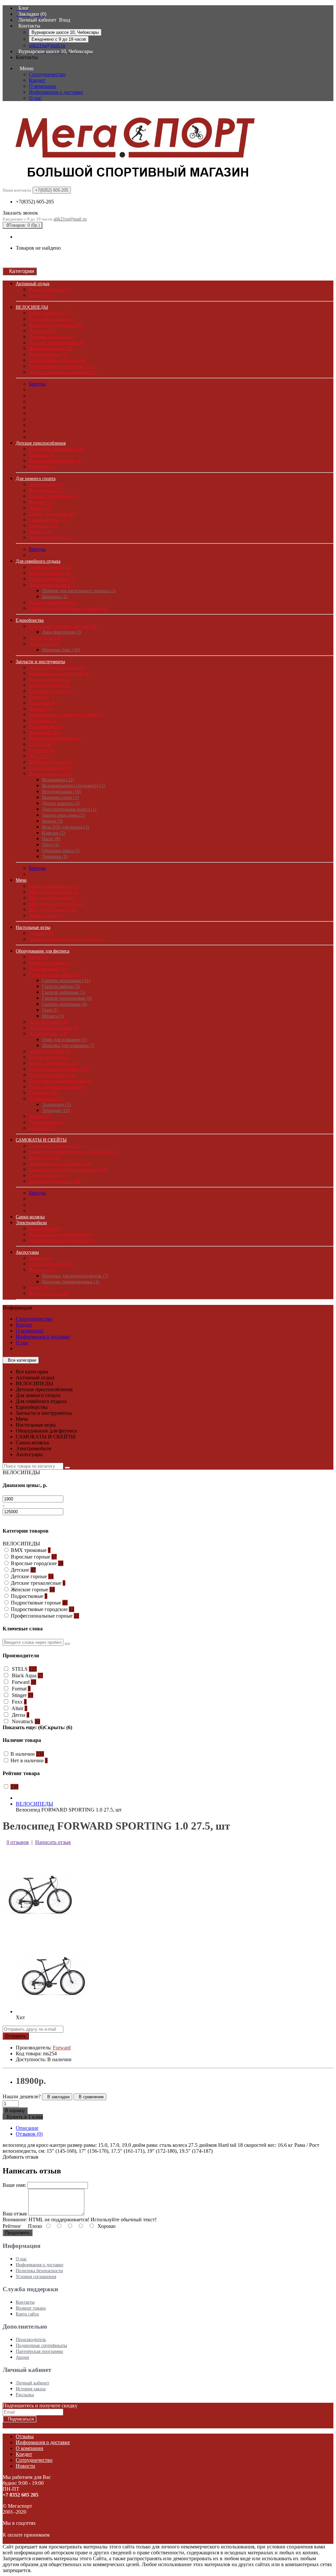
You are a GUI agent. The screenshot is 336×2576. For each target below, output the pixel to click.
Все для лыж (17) (47, 490)
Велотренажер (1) (48, 969)
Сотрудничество (47, 74)
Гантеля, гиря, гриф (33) (55, 974)
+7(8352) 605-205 (35, 202)
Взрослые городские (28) (56, 325)
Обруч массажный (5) (52, 1075)
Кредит (37, 80)
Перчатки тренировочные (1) (71, 1282)
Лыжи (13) (40, 508)
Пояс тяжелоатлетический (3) (61, 1081)
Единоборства (30, 620)
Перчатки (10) (44, 644)
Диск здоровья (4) (48, 1022)
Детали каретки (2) (61, 803)
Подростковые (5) (48, 354)
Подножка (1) (43, 721)
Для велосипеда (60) (51, 774)
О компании (43, 86)
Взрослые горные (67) (52, 319)
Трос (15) (39, 756)
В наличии (27, 1754)
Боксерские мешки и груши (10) (63, 626)
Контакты (25, 2302)
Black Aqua (27, 1675)
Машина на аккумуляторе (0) (60, 1234)
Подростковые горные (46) (58, 360)
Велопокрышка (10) (62, 792)
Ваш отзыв (15, 2214)
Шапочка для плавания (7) (68, 1046)
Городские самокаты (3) (55, 1146)
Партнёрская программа (39, 2351)
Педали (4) (40, 709)
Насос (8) (51, 839)
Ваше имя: (14, 2185)
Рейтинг (12, 2226)
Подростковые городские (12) (61, 366)
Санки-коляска (30, 1217)
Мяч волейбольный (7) (53, 898)
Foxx (19, 1702)
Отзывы (25, 2436)
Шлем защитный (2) (50, 768)
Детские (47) (42, 331)
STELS (24, 1669)
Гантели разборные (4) (64, 1004)
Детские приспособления (41, 443)
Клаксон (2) (54, 833)
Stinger (22, 1695)
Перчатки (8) (43, 1270)
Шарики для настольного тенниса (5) (79, 591)
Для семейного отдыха (38, 561)
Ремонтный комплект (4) (55, 738)
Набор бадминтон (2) (52, 579)
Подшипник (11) (46, 726)
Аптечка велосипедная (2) (57, 667)
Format (21, 1689)
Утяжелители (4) (47, 1122)
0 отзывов (18, 1842)
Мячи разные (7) (47, 915)
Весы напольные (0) (50, 679)
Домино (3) (41, 933)
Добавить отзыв (21, 2157)
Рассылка (25, 2395)
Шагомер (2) (42, 1128)
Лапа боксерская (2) (62, 632)
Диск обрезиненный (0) (54, 1028)
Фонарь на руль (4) (49, 1293)
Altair (19, 1708)
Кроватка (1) (42, 467)
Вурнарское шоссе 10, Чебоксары (65, 32)
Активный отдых (33, 284)
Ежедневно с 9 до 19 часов (59, 39)
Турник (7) (40, 1116)
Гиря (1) (50, 1010)
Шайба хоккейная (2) (51, 537)
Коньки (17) (42, 502)
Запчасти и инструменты (40, 662)
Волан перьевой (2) (50, 289)
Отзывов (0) (29, 2134)
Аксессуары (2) (45, 484)
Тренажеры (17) (46, 1099)
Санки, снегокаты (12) (53, 514)
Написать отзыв (53, 1842)
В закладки (57, 2097)
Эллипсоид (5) (56, 1105)
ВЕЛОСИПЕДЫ (32, 307)
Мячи (21, 880)
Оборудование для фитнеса (42, 951)
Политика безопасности (39, 2271)
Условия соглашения (36, 2277)
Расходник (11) (45, 732)
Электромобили (31, 1223)
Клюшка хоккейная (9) (53, 496)
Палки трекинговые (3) (53, 602)
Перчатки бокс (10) (61, 650)
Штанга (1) (53, 1016)
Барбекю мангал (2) (50, 567)
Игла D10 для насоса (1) (66, 827)
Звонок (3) (52, 821)
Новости (25, 2466)
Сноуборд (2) (43, 526)
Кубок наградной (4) (51, 1264)
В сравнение (90, 2097)
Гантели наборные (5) (64, 992)
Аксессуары (27, 1252)
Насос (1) (39, 697)
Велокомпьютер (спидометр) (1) (74, 786)
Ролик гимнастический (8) (57, 1087)
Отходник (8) (43, 703)
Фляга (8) (39, 1288)
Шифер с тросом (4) (51, 762)
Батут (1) (39, 957)
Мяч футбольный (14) (52, 910)
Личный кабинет (32, 2383)
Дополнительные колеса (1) (69, 809)
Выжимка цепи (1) (61, 797)
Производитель (31, 2340)
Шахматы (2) (55, 597)
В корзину (15, 2111)
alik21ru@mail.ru (47, 45)
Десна (20, 1715)
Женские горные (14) (51, 348)
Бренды (37, 384)
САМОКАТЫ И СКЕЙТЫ (41, 1140)
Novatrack (25, 1721)
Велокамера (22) (58, 780)
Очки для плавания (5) (64, 1040)
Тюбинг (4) (41, 532)
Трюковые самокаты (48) (55, 1181)
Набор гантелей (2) (49, 1057)
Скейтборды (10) (47, 1175)
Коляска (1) (41, 455)
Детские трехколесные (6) (57, 343)
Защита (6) (41, 1258)
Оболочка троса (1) (61, 851)
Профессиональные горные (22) (63, 372)
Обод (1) (51, 845)
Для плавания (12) (48, 1034)
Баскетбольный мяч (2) (54, 886)
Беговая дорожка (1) (51, 963)
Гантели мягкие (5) (61, 986)
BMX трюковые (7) (49, 313)
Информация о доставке (56, 92)
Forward (23, 1682)
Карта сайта (27, 2314)
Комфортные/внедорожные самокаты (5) (73, 1152)
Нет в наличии (29, 1760)
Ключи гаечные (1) (49, 685)
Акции (22, 2357)
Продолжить (18, 2233)
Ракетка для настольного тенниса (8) (68, 608)
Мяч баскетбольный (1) (54, 892)
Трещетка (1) (55, 857)
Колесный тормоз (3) (51, 691)
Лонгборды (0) (45, 1158)
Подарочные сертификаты (41, 2346)
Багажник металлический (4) (59, 673)
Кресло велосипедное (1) (56, 461)
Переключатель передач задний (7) (66, 715)
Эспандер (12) (56, 1110)
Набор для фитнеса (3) (53, 1063)
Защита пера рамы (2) (63, 815)
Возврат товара (31, 2308)
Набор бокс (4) (45, 638)
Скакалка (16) (43, 1093)
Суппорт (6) (42, 750)
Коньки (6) (40, 295)
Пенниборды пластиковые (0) (60, 1163)
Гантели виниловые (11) (66, 981)
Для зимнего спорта (36, 479)
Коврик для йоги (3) (50, 1051)
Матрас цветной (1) (50, 573)
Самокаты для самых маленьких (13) (68, 1169)
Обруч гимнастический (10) (59, 1069)
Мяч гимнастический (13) (56, 904)
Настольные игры (33, 927)
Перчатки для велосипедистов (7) (75, 1276)
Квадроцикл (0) (45, 1228)
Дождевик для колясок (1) (56, 449)
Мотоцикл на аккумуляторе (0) (62, 1240)
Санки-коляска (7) (48, 520)
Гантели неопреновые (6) (67, 998)
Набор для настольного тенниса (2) (67, 939)
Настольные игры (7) (51, 585)
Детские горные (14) (51, 337)
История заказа (31, 2389)
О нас (35, 98)
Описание (27, 2128)
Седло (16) (40, 744)
